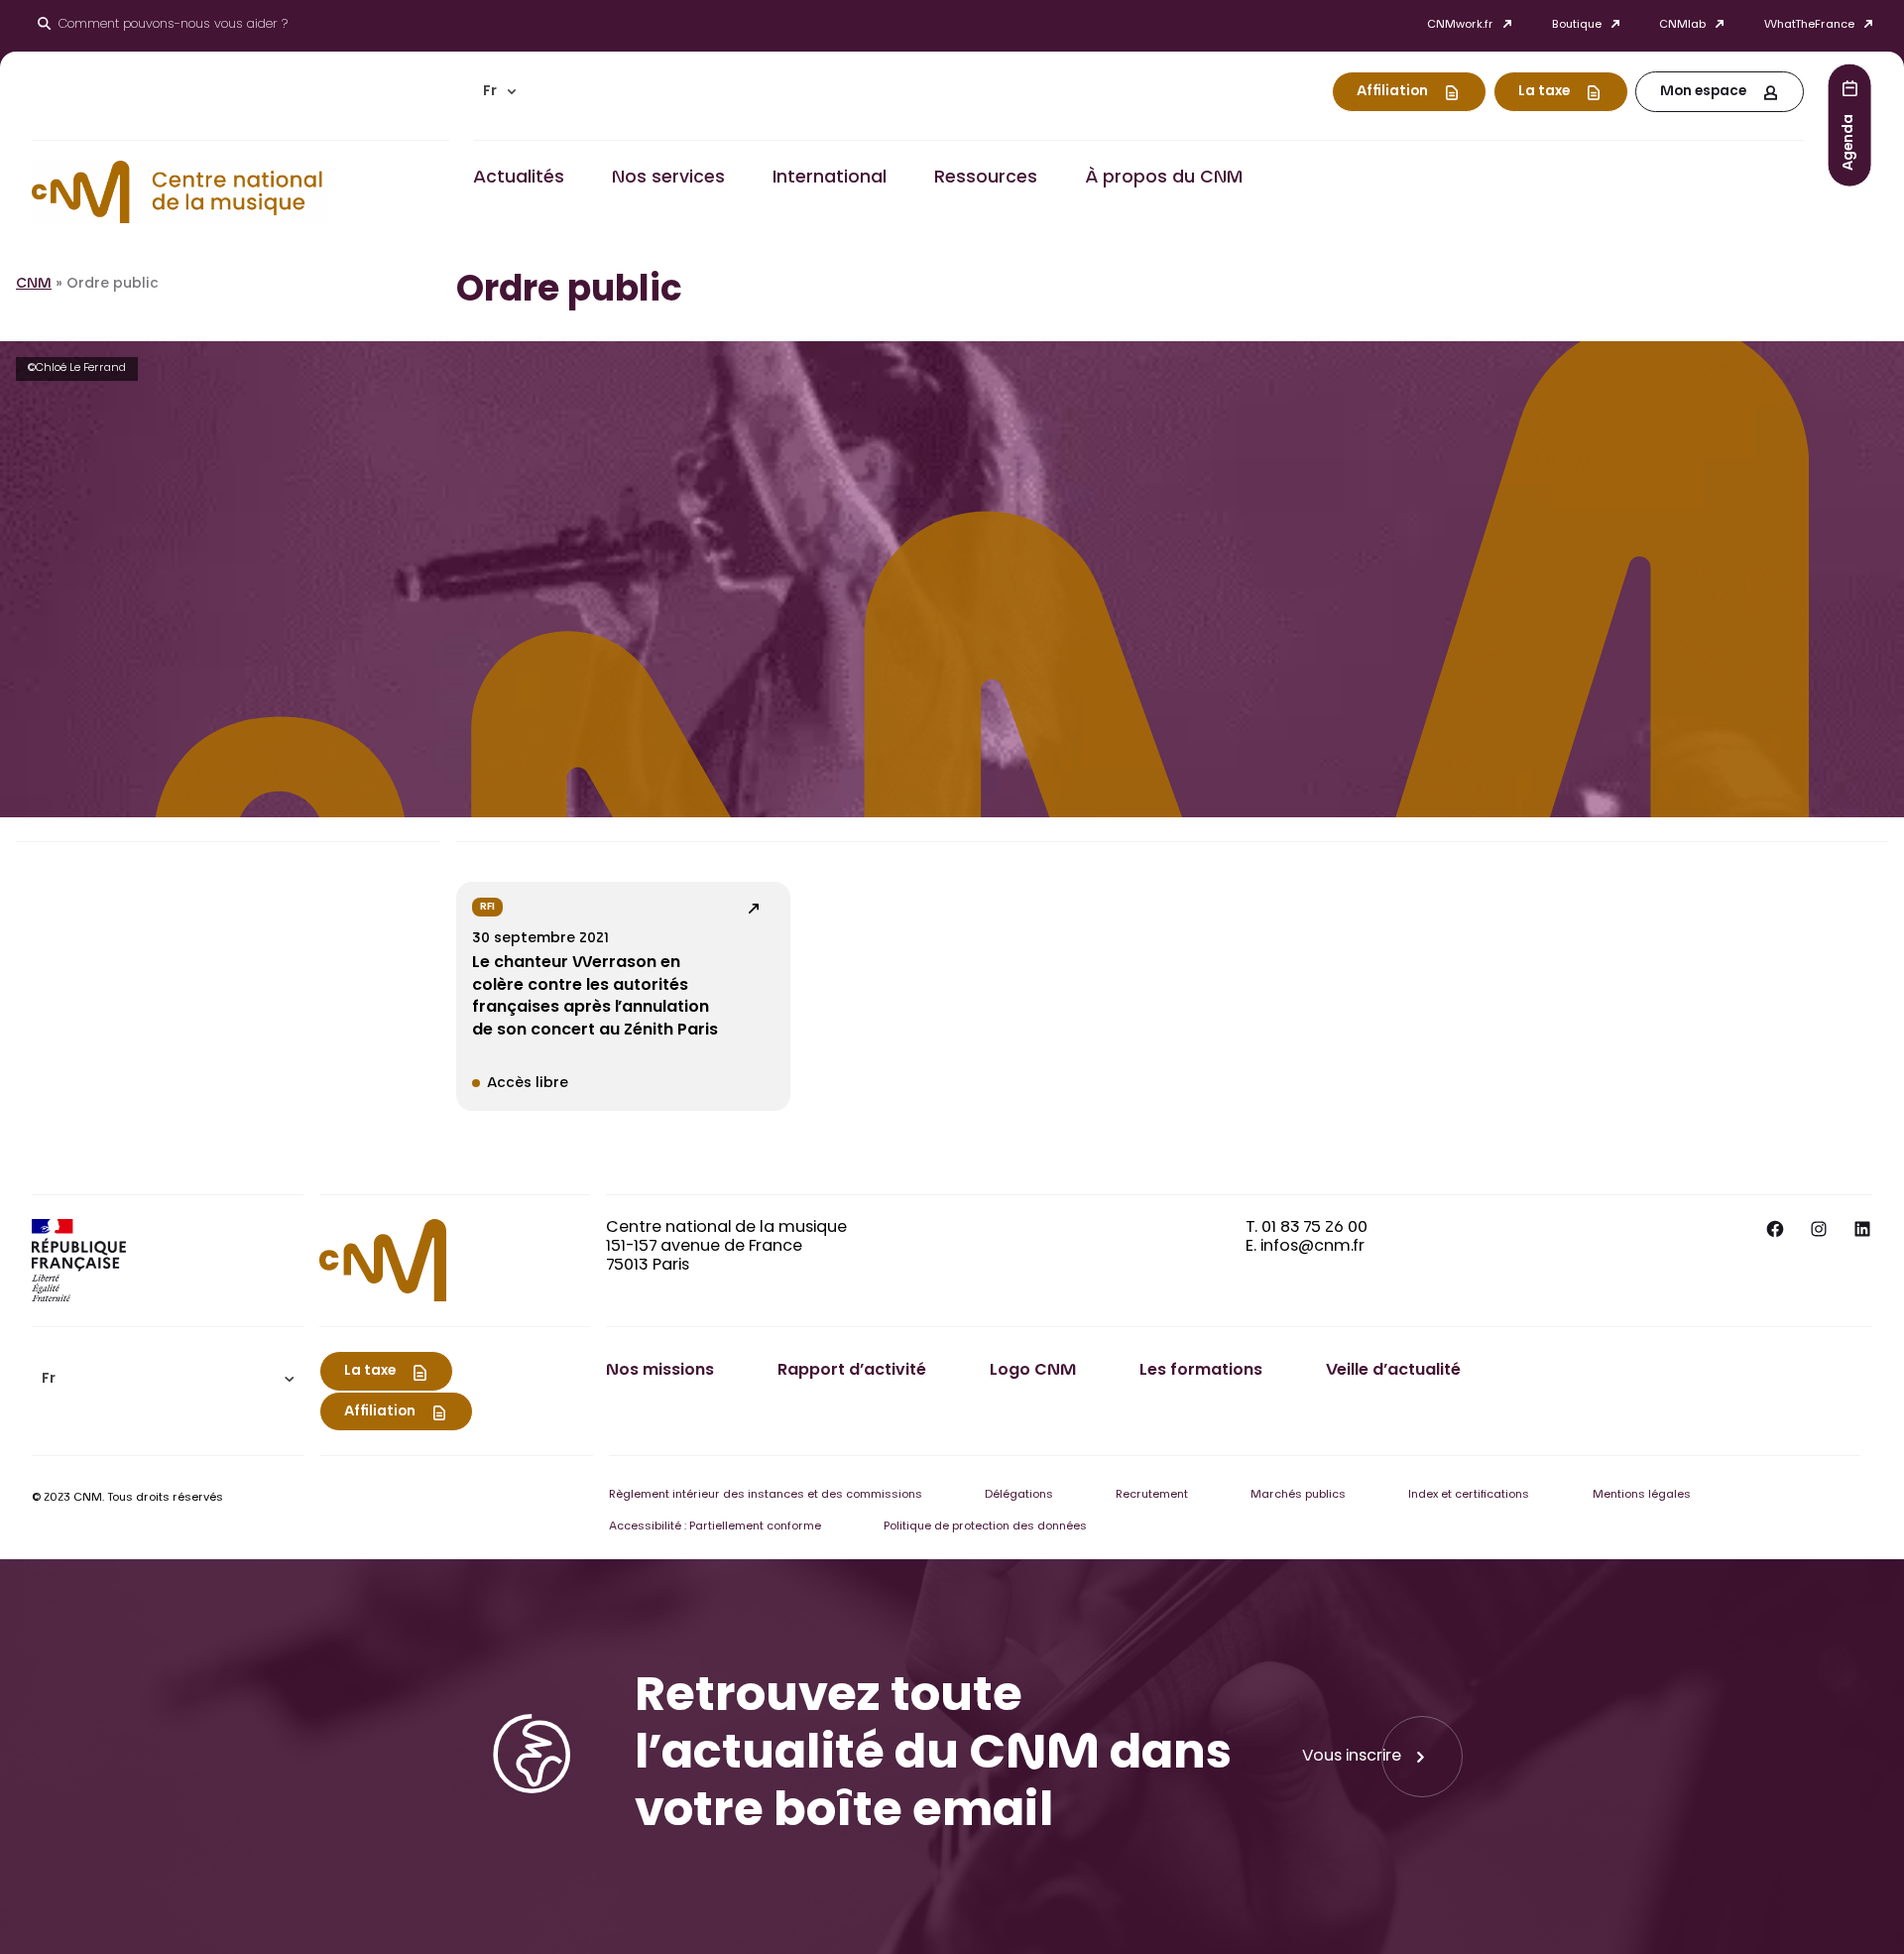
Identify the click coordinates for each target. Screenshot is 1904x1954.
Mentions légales (1642, 1495)
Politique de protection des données (985, 1527)
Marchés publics (1298, 1495)
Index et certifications (1469, 1495)
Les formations (1201, 1371)
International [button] (830, 179)
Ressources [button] (986, 179)
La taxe (1544, 92)
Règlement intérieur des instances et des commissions (766, 1495)
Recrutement (1152, 1495)
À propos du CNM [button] (1164, 179)
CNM (34, 285)
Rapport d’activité (852, 1371)
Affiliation (1392, 92)
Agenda (1849, 141)
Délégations (1019, 1495)
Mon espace (1703, 92)
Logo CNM (1033, 1371)
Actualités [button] (519, 179)
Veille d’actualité (1393, 1371)
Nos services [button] (668, 179)
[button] (500, 92)
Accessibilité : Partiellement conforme (715, 1527)
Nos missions (660, 1371)
